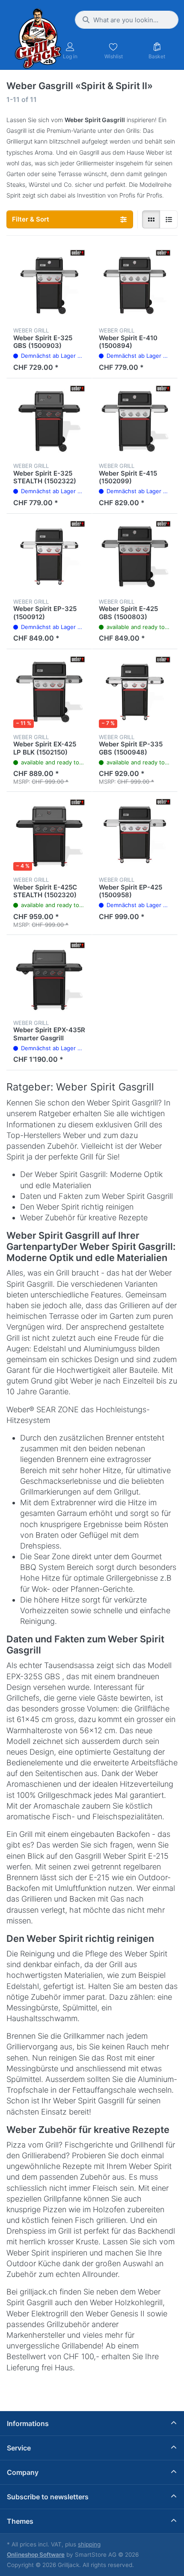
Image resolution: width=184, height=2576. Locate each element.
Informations (28, 2423)
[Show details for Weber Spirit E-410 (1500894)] (135, 285)
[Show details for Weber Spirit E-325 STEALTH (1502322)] (49, 421)
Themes (20, 2521)
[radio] (151, 219)
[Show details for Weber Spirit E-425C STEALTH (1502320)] (49, 835)
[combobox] (127, 20)
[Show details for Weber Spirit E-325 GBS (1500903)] (49, 285)
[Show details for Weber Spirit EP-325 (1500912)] (49, 557)
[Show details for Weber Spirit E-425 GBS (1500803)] (135, 557)
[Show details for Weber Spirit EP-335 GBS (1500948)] (135, 692)
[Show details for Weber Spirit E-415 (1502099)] (135, 421)
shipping (89, 2544)
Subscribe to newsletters (48, 2497)
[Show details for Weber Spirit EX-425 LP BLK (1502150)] (49, 692)
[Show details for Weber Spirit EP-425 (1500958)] (135, 835)
